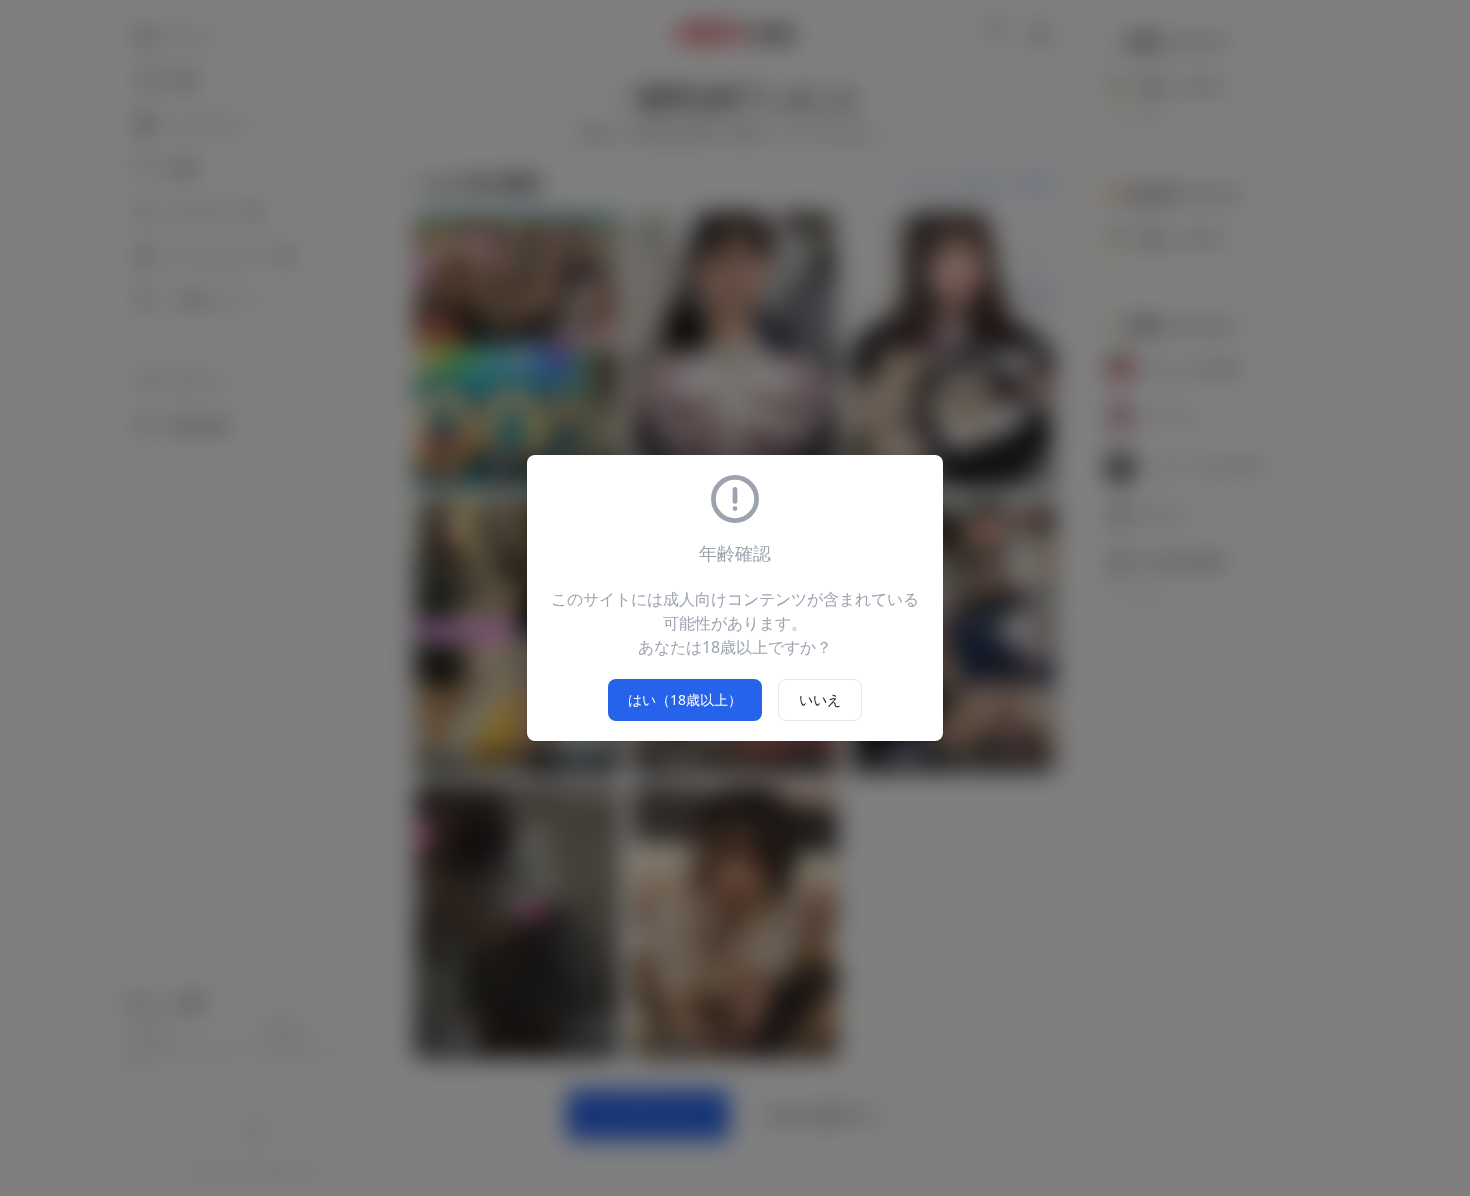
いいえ (820, 699)
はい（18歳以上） (685, 699)
